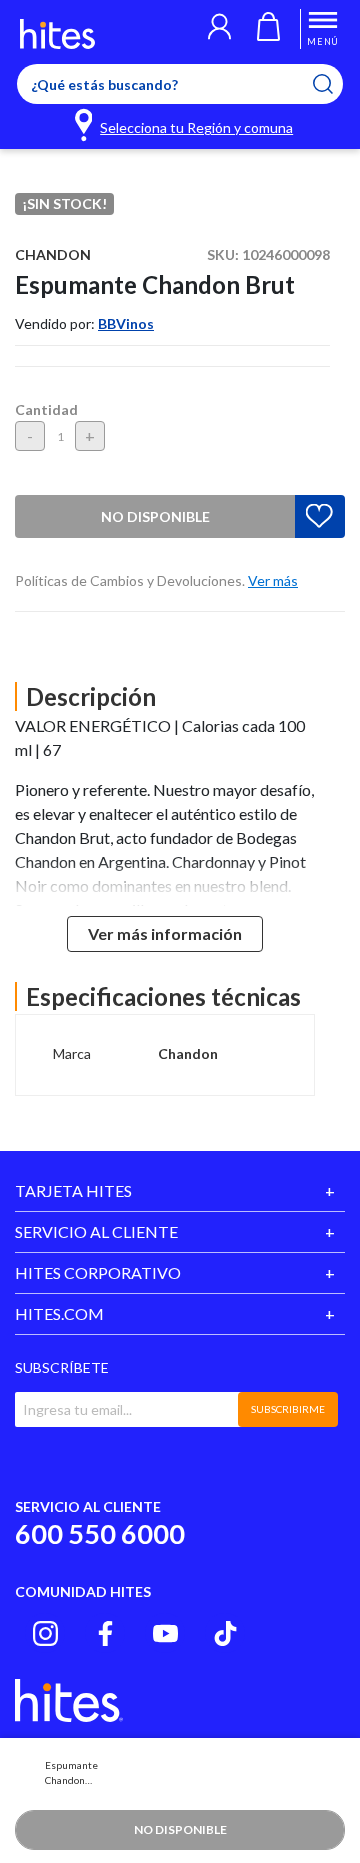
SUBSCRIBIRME (288, 1409)
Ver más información (165, 933)
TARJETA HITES (73, 1190)
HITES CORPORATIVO (98, 1272)
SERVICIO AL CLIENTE (96, 1231)
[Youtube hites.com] (165, 1633)
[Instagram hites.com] (45, 1633)
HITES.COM (59, 1313)
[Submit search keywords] (335, 84)
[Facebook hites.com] (105, 1633)
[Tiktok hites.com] (225, 1633)
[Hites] (57, 34)
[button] (219, 29)
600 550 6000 (100, 1533)
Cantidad (46, 409)
